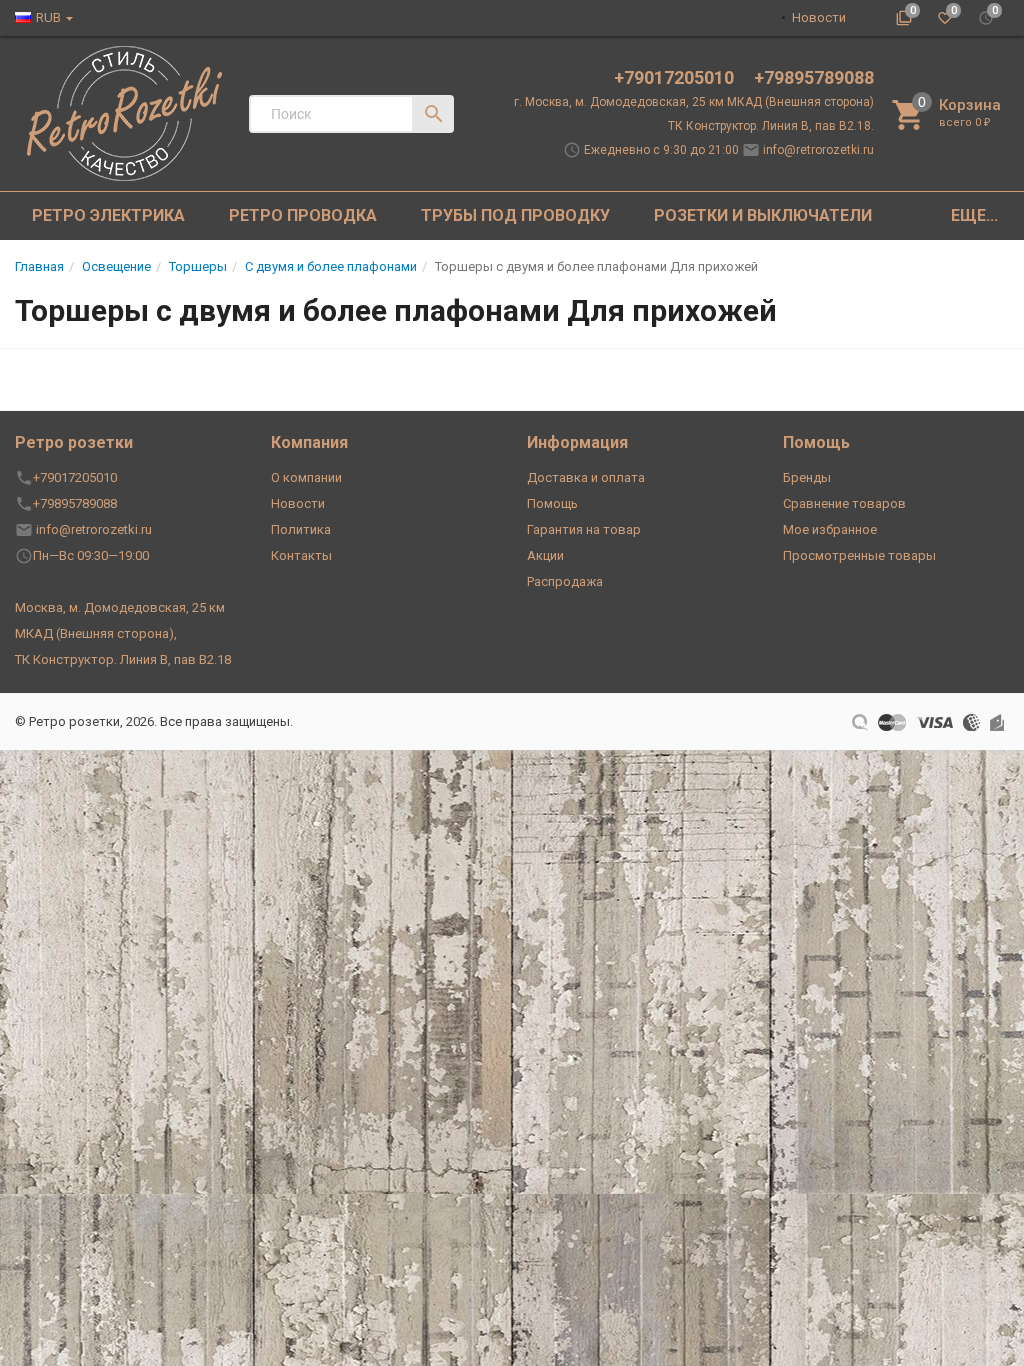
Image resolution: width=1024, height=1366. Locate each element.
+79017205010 (676, 77)
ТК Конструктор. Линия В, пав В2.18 (123, 659)
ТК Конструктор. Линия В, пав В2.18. (771, 126)
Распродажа (565, 581)
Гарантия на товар (584, 529)
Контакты (301, 555)
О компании (306, 477)
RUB (48, 17)
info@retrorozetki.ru (818, 150)
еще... (974, 215)
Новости (819, 17)
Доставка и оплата (586, 477)
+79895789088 (814, 77)
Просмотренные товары (859, 555)
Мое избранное (830, 529)
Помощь (552, 503)
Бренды (807, 477)
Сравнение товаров (844, 503)
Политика (301, 529)
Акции (545, 555)
